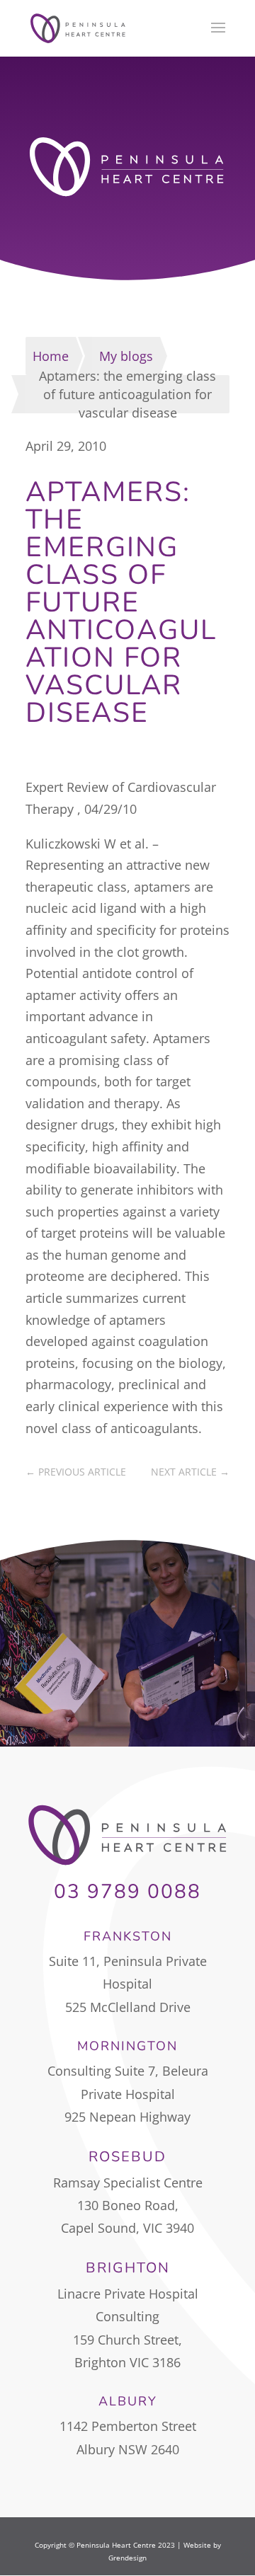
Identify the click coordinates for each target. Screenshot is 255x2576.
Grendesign (127, 2558)
